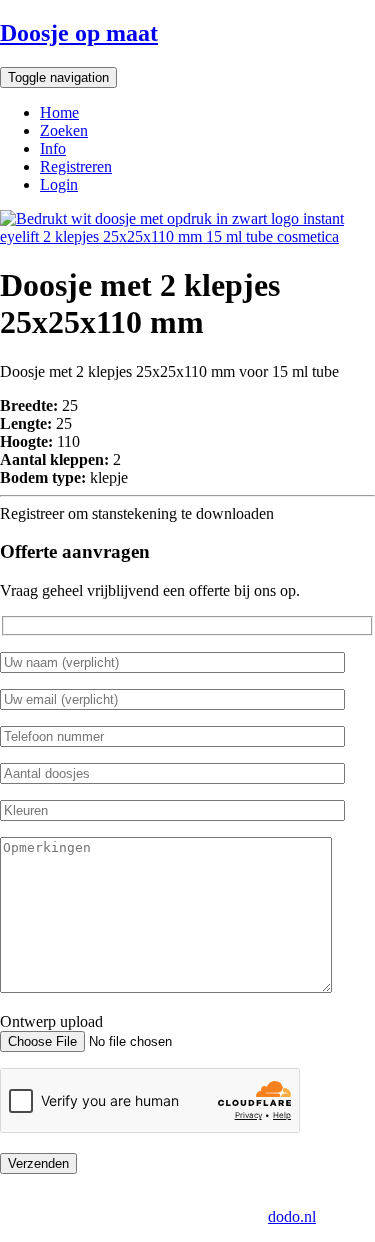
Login (59, 184)
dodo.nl (292, 1216)
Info (53, 148)
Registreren (76, 166)
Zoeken (64, 130)
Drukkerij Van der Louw (99, 1198)
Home (59, 112)
